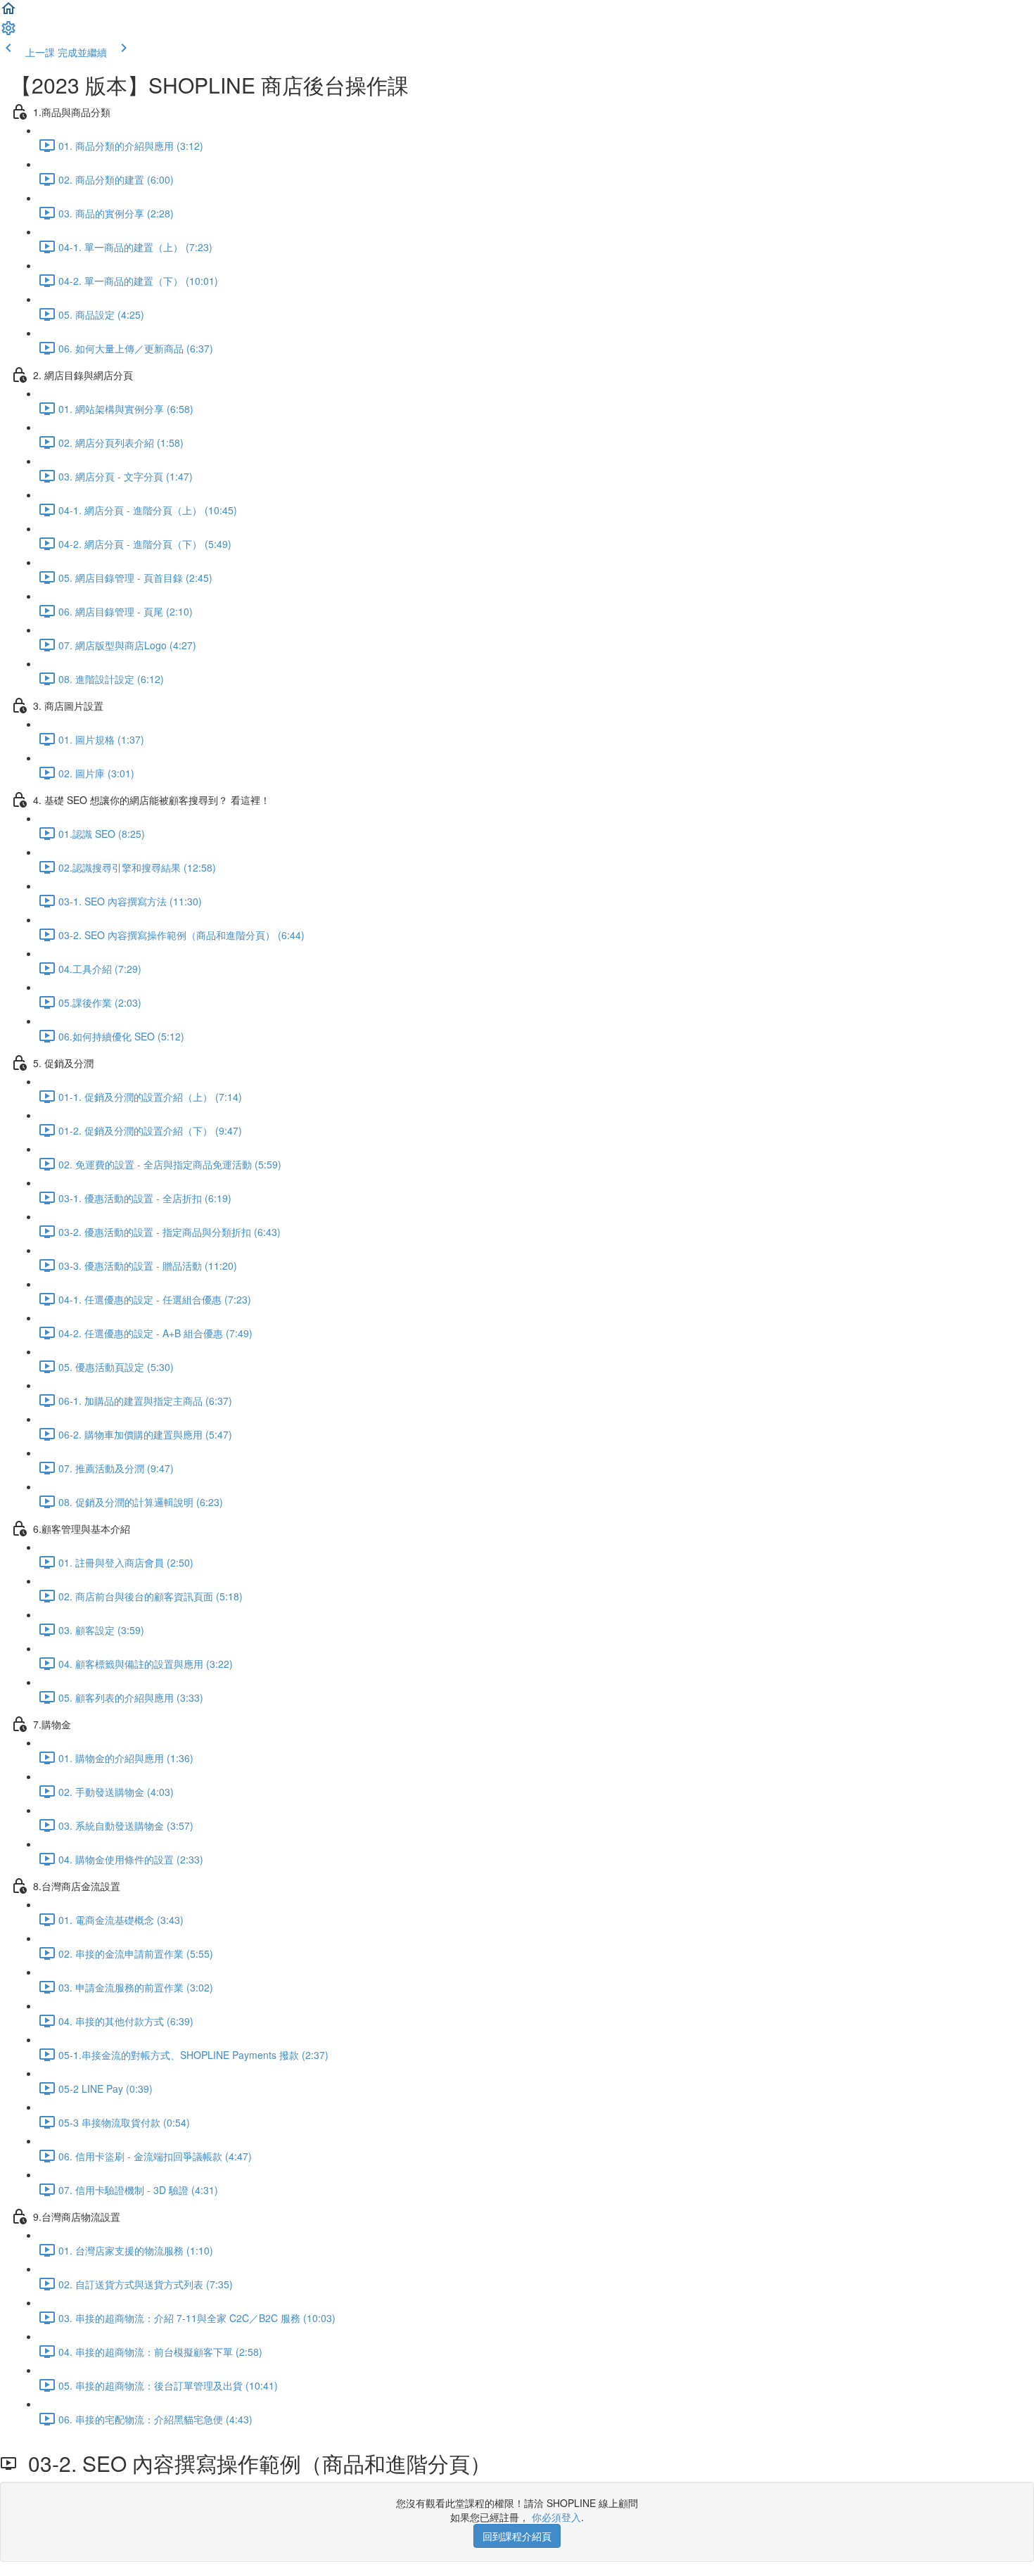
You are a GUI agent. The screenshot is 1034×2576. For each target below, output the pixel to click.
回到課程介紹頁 (517, 2536)
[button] (8, 13)
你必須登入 (556, 2517)
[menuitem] (8, 32)
